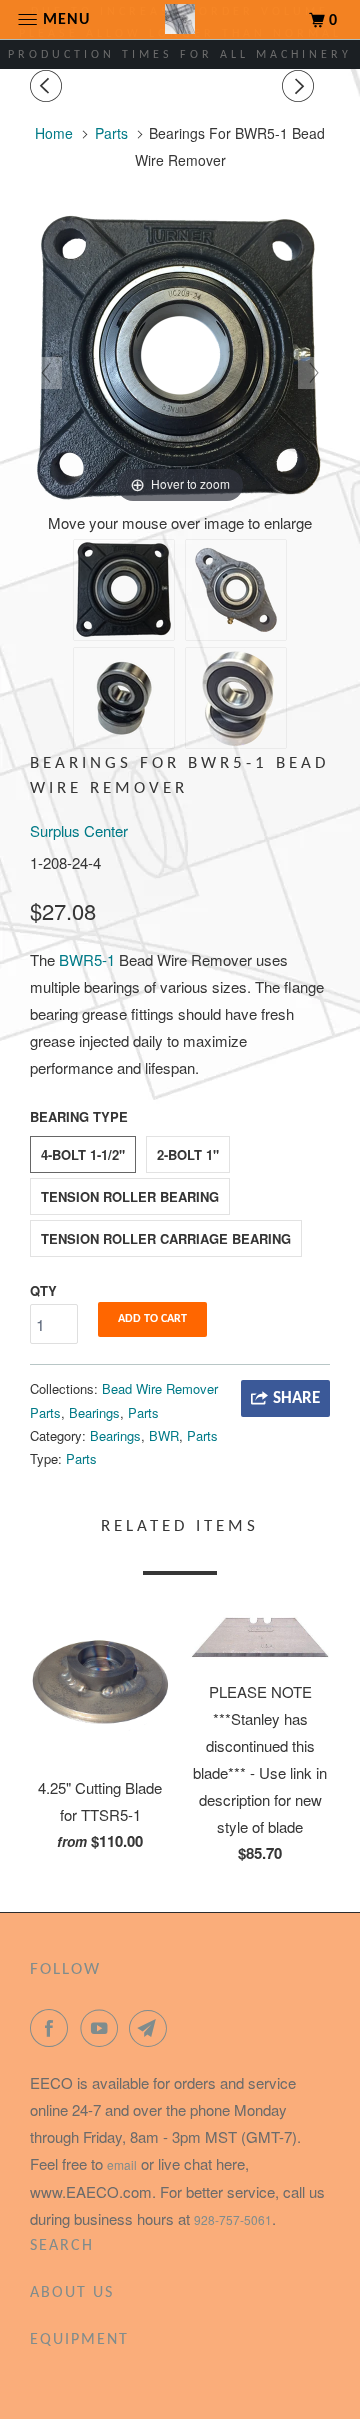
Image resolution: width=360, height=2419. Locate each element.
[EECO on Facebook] (53, 2028)
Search (62, 2246)
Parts (143, 1412)
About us (72, 2293)
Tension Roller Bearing (130, 1196)
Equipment (79, 2340)
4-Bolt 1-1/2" (83, 1154)
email (122, 2164)
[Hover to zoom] (180, 356)
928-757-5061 (233, 2219)
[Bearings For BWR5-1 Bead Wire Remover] (124, 590)
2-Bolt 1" (188, 1154)
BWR (164, 1435)
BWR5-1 (87, 959)
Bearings (94, 1412)
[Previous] (49, 86)
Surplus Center (79, 830)
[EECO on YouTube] (103, 2028)
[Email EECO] (152, 2028)
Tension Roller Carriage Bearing (166, 1238)
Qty (43, 1290)
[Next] (301, 86)
